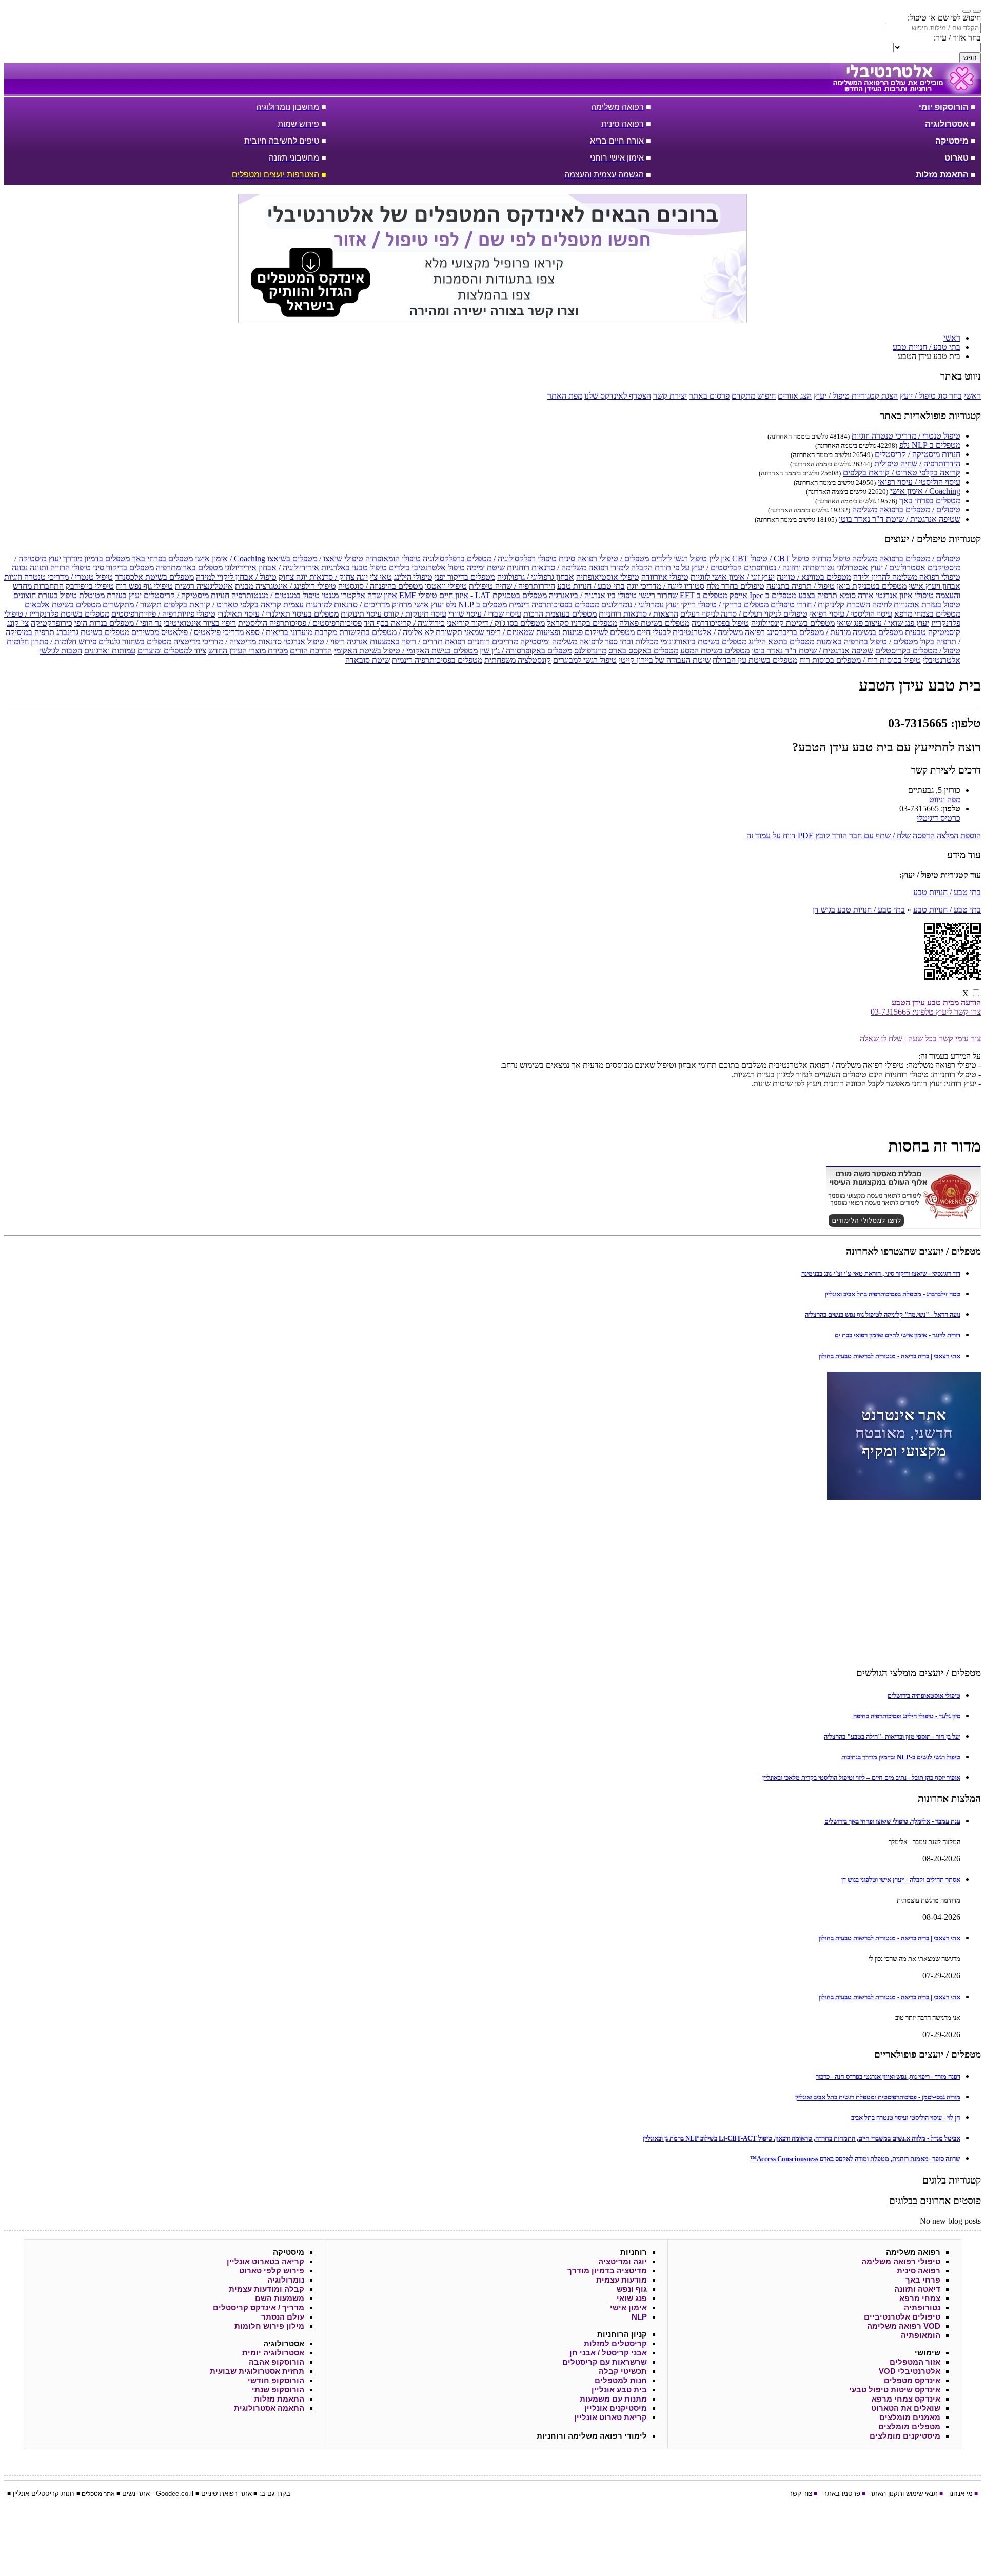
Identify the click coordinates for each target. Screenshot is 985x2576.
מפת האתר (565, 396)
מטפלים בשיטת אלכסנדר (154, 577)
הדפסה (924, 835)
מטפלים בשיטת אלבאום (63, 605)
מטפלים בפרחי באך (930, 500)
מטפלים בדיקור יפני (465, 577)
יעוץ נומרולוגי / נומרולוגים (640, 605)
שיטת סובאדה (368, 660)
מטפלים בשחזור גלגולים (135, 641)
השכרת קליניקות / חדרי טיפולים (820, 605)
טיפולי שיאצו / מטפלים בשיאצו (315, 558)
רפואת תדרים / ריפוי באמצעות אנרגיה (406, 641)
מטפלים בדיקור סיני (123, 568)
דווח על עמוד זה (771, 835)
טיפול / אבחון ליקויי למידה (236, 577)
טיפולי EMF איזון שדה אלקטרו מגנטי (379, 595)
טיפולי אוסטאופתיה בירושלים (924, 1696)
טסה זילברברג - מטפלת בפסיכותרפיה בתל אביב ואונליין (893, 1294)
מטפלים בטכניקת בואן (872, 586)
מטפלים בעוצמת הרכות (560, 614)
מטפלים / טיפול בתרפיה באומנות (867, 641)
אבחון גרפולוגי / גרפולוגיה (536, 577)
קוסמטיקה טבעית (933, 632)
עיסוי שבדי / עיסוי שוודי (485, 614)
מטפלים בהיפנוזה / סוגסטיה (380, 586)
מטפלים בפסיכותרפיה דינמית (554, 605)
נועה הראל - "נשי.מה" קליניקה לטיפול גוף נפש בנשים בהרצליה (883, 1314)
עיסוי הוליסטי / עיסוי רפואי (919, 482)
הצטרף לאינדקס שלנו (618, 396)
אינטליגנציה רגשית (204, 586)
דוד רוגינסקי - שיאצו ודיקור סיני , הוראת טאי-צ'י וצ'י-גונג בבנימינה (881, 1273)
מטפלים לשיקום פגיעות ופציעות (585, 632)
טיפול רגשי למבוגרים (585, 660)
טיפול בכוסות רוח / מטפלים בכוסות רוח (860, 660)
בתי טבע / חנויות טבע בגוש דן (859, 910)
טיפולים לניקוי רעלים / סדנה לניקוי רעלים (744, 614)
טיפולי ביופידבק (90, 586)
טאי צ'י (381, 577)
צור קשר (801, 2494)
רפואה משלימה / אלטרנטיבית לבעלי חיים (701, 632)
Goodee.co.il (175, 2494)
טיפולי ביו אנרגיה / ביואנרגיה (593, 595)
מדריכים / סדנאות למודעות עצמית (337, 605)
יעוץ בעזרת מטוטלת (110, 595)
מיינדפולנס (590, 651)
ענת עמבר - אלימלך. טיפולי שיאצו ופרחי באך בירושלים (892, 1821)
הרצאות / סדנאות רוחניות (638, 614)
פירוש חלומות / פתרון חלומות (52, 641)
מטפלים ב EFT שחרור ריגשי (683, 595)
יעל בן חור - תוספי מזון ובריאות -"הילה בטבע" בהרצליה (892, 1737)
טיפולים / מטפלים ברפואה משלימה (906, 510)
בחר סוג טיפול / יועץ (931, 396)
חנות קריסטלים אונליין (44, 2494)
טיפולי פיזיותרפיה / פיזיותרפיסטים (163, 614)
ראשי (972, 396)
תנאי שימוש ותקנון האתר (904, 2494)
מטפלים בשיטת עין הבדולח (755, 660)
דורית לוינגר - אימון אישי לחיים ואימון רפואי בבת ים (898, 1335)
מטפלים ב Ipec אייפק (763, 595)
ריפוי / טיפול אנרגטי (314, 641)
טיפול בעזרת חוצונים (45, 595)
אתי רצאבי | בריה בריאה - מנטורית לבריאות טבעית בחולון (890, 1356)
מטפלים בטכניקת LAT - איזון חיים (493, 595)
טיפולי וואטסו (446, 586)
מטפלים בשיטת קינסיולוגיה (793, 623)
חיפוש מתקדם (754, 396)
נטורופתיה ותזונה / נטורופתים (789, 568)
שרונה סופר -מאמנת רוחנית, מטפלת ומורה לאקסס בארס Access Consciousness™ (855, 2159)
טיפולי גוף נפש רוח (144, 586)
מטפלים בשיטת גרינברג (93, 632)
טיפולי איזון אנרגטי (905, 595)
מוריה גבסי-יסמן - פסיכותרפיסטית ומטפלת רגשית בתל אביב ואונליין (878, 2097)
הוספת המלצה (959, 835)
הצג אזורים (795, 396)
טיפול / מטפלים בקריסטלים (918, 651)
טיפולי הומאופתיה (393, 558)
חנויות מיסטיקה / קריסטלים (918, 454)
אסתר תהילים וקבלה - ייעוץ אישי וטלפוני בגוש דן (901, 1880)
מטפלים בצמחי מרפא (927, 614)
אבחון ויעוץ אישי (934, 586)
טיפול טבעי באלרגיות (354, 568)
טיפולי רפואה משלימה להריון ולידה (907, 577)
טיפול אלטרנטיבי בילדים (427, 568)
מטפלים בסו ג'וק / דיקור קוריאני (496, 623)
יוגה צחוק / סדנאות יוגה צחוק (323, 577)
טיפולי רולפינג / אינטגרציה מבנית (285, 586)
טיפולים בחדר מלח (735, 586)
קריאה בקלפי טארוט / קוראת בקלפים (902, 473)
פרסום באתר (709, 396)
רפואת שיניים (219, 2494)
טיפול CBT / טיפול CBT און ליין (759, 558)
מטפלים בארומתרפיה (189, 568)
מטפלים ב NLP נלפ (930, 445)
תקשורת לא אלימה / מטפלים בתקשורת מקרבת (388, 632)
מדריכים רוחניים (493, 641)
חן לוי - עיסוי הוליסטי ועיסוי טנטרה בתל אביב (906, 2118)
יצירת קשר (670, 396)
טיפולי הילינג (413, 577)
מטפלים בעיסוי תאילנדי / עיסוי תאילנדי (278, 614)
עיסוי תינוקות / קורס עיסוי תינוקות (393, 614)
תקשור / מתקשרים (132, 605)
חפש (970, 58)
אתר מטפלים (98, 2494)
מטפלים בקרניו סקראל (582, 623)
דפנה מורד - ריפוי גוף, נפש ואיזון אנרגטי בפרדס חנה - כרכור (888, 2077)
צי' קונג (18, 623)
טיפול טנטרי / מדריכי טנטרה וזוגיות (906, 436)
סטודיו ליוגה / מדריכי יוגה (666, 586)
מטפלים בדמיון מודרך (96, 558)
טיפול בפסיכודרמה (720, 623)
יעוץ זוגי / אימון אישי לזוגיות (733, 577)
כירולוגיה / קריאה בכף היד (404, 623)
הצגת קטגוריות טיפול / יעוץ (856, 396)
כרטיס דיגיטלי (939, 818)
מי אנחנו (961, 2494)
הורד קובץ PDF (822, 835)
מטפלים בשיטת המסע (715, 651)
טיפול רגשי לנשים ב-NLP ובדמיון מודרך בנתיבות (901, 1757)
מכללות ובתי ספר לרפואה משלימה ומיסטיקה (589, 641)
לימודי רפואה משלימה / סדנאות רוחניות (568, 568)
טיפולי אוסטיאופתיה (608, 577)
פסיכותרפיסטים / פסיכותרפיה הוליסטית (300, 623)
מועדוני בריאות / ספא (279, 632)
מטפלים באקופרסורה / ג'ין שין (526, 651)
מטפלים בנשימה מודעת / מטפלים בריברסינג (835, 632)
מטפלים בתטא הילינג (781, 641)
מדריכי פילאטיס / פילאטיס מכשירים (188, 632)
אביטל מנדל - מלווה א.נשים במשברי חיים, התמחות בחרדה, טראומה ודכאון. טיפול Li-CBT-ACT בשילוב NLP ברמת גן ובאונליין (802, 2138)
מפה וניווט (945, 799)
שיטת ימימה (486, 568)
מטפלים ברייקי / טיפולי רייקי (725, 605)
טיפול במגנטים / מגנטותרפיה (275, 595)
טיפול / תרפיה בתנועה (801, 586)
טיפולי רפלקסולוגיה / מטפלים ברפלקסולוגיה (490, 558)
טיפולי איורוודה (665, 577)
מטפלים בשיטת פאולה (654, 623)
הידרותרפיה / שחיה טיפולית (917, 463)
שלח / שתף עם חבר (880, 835)
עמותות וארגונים (110, 651)
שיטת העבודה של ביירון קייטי (665, 660)
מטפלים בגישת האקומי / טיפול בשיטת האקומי (406, 651)
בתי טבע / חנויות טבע (591, 586)
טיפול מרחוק (831, 558)
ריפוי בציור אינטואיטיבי (200, 623)
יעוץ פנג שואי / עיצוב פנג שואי (883, 623)
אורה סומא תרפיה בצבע (836, 595)
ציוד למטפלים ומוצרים (172, 651)
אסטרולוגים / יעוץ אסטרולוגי (881, 568)
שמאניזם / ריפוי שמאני (499, 632)
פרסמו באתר (842, 2494)
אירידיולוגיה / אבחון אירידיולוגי (272, 568)
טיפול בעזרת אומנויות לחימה (916, 605)
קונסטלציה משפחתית (518, 660)
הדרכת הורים (311, 651)
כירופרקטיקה (52, 623)
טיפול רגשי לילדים (679, 558)
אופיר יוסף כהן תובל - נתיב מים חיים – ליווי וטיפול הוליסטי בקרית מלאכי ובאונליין (861, 1778)
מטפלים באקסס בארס (643, 651)
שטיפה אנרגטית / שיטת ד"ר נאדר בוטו (900, 519)
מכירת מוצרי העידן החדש (248, 651)
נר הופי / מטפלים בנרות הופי (118, 623)
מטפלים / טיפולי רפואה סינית (604, 558)
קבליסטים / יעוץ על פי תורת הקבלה (686, 568)
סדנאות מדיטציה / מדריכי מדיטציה (228, 641)
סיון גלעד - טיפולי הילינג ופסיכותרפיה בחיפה (907, 1716)
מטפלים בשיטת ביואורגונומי (703, 641)
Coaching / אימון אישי (925, 491)
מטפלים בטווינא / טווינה (814, 577)
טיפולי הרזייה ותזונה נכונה (51, 568)
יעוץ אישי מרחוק (418, 605)
